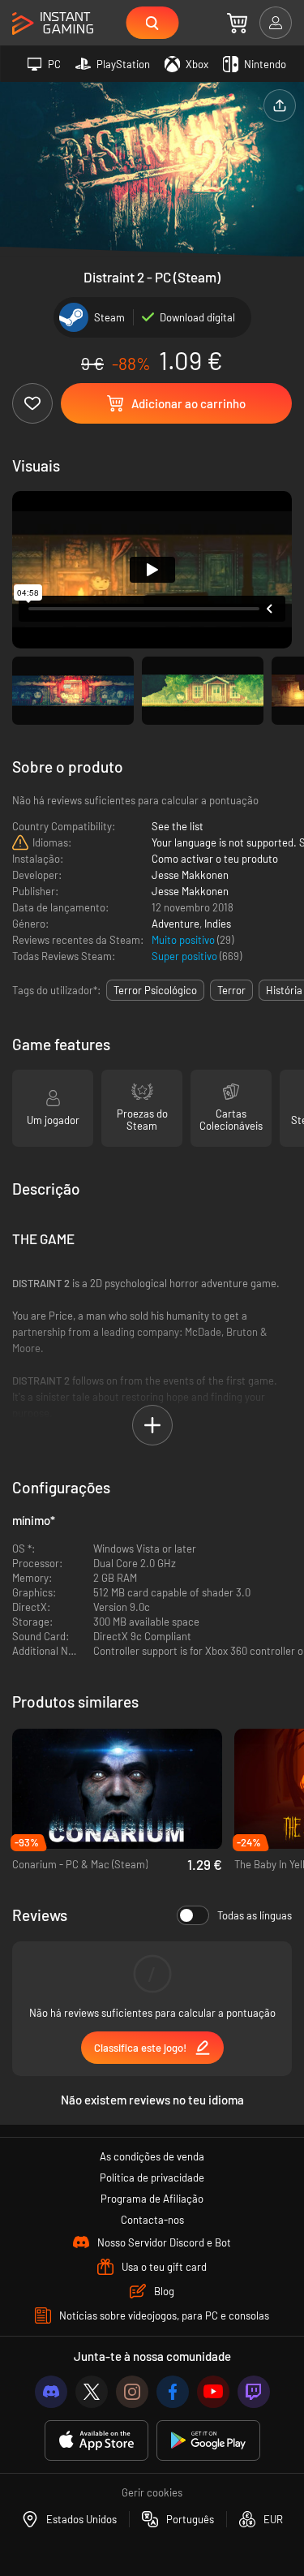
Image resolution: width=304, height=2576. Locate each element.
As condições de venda (152, 2156)
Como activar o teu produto (215, 859)
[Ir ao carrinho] (237, 23)
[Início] (53, 24)
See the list (178, 826)
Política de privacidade (152, 2178)
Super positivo (186, 956)
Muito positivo (184, 940)
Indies (218, 924)
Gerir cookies (152, 2492)
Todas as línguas (255, 1915)
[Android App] (208, 2441)
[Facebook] (173, 2392)
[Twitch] (254, 2392)
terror (231, 990)
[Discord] (51, 2392)
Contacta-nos (152, 2220)
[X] (92, 2392)
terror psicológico (155, 990)
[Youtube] (213, 2392)
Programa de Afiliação (152, 2199)
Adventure (176, 924)
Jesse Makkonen (190, 875)
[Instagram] (132, 2392)
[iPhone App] (96, 2441)
